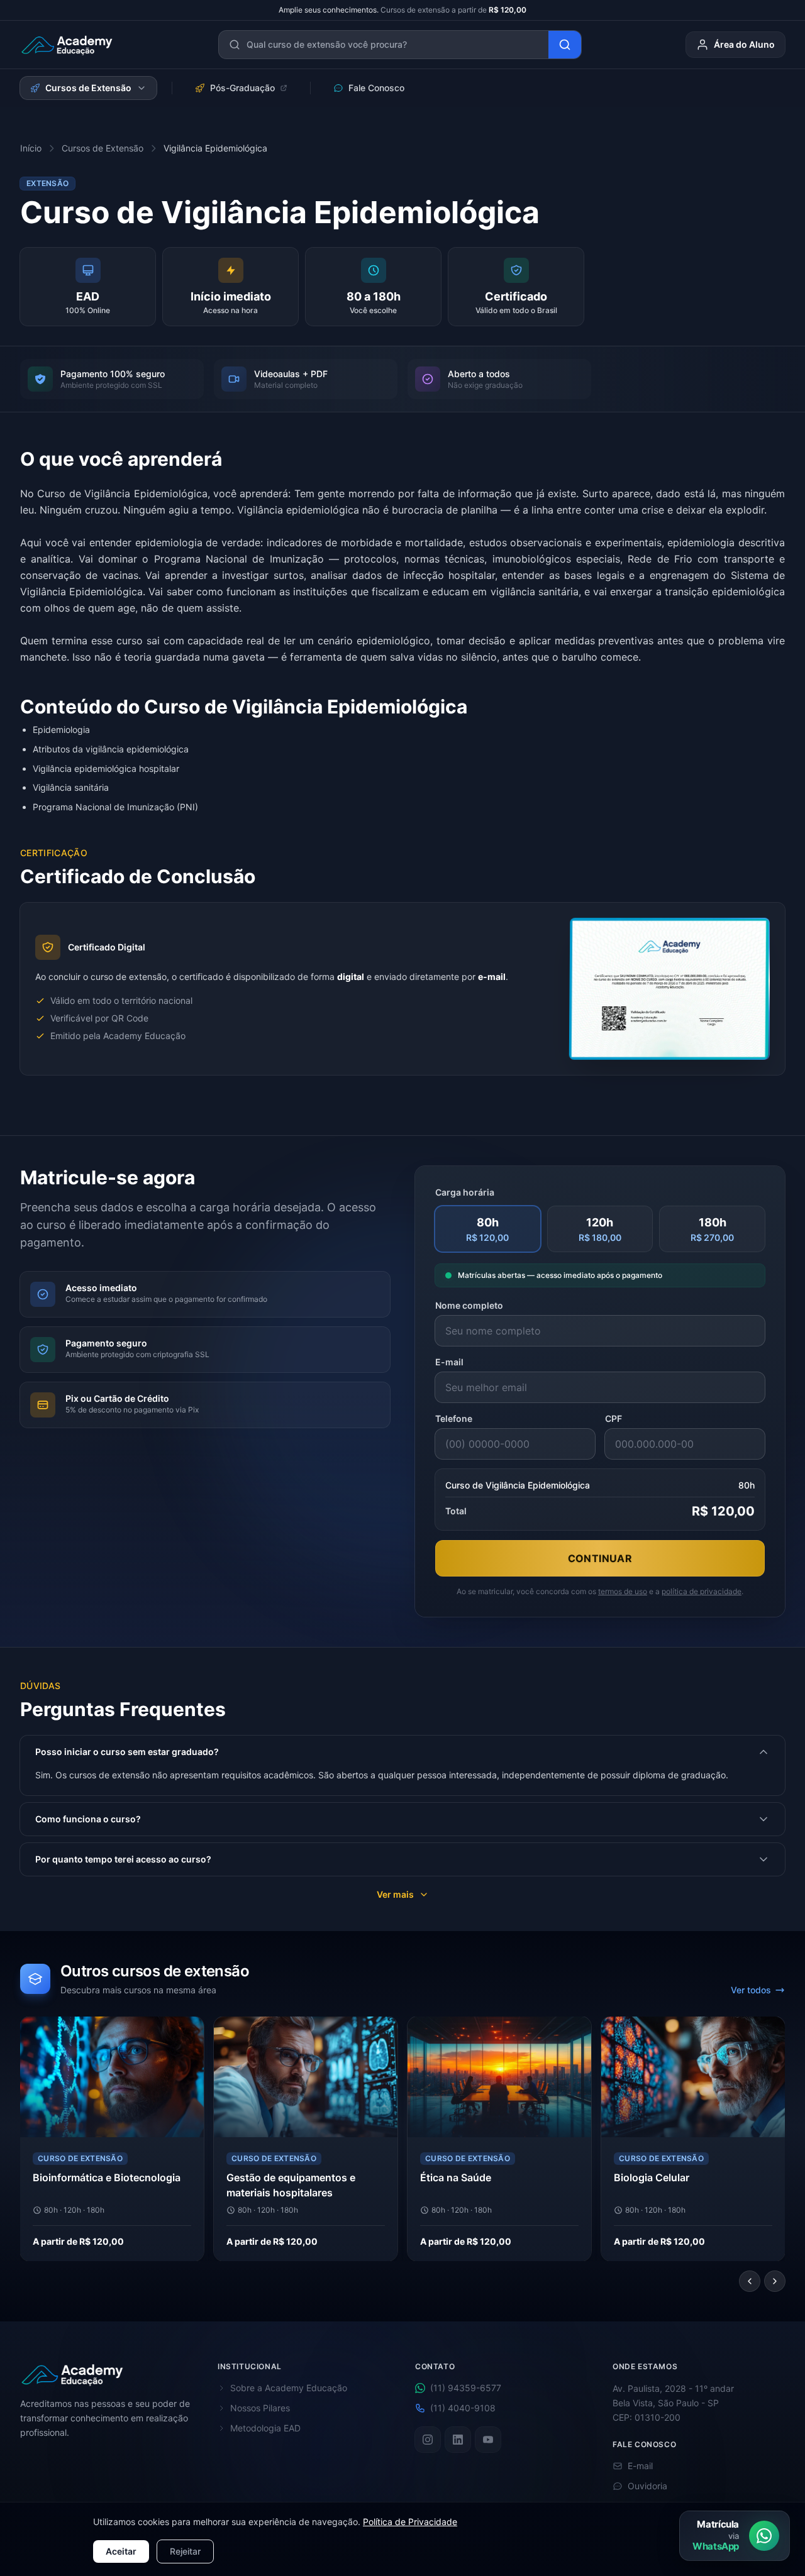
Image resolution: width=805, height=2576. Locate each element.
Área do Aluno (744, 44)
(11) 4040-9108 (463, 2408)
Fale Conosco (376, 88)
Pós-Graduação (242, 88)
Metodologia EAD (265, 2428)
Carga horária (465, 1192)
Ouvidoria (647, 2486)
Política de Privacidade (410, 2522)
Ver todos (751, 1990)
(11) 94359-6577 (466, 2388)
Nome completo (469, 1305)
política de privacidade (702, 1591)
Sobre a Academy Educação (289, 2388)
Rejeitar (185, 2551)
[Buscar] (565, 45)
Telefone (454, 1418)
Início (31, 148)
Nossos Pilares (260, 2408)
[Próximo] (775, 2281)
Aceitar (121, 2551)
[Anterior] (750, 2281)
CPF (613, 1418)
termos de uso (623, 1591)
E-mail (449, 1362)
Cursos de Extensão (88, 88)
